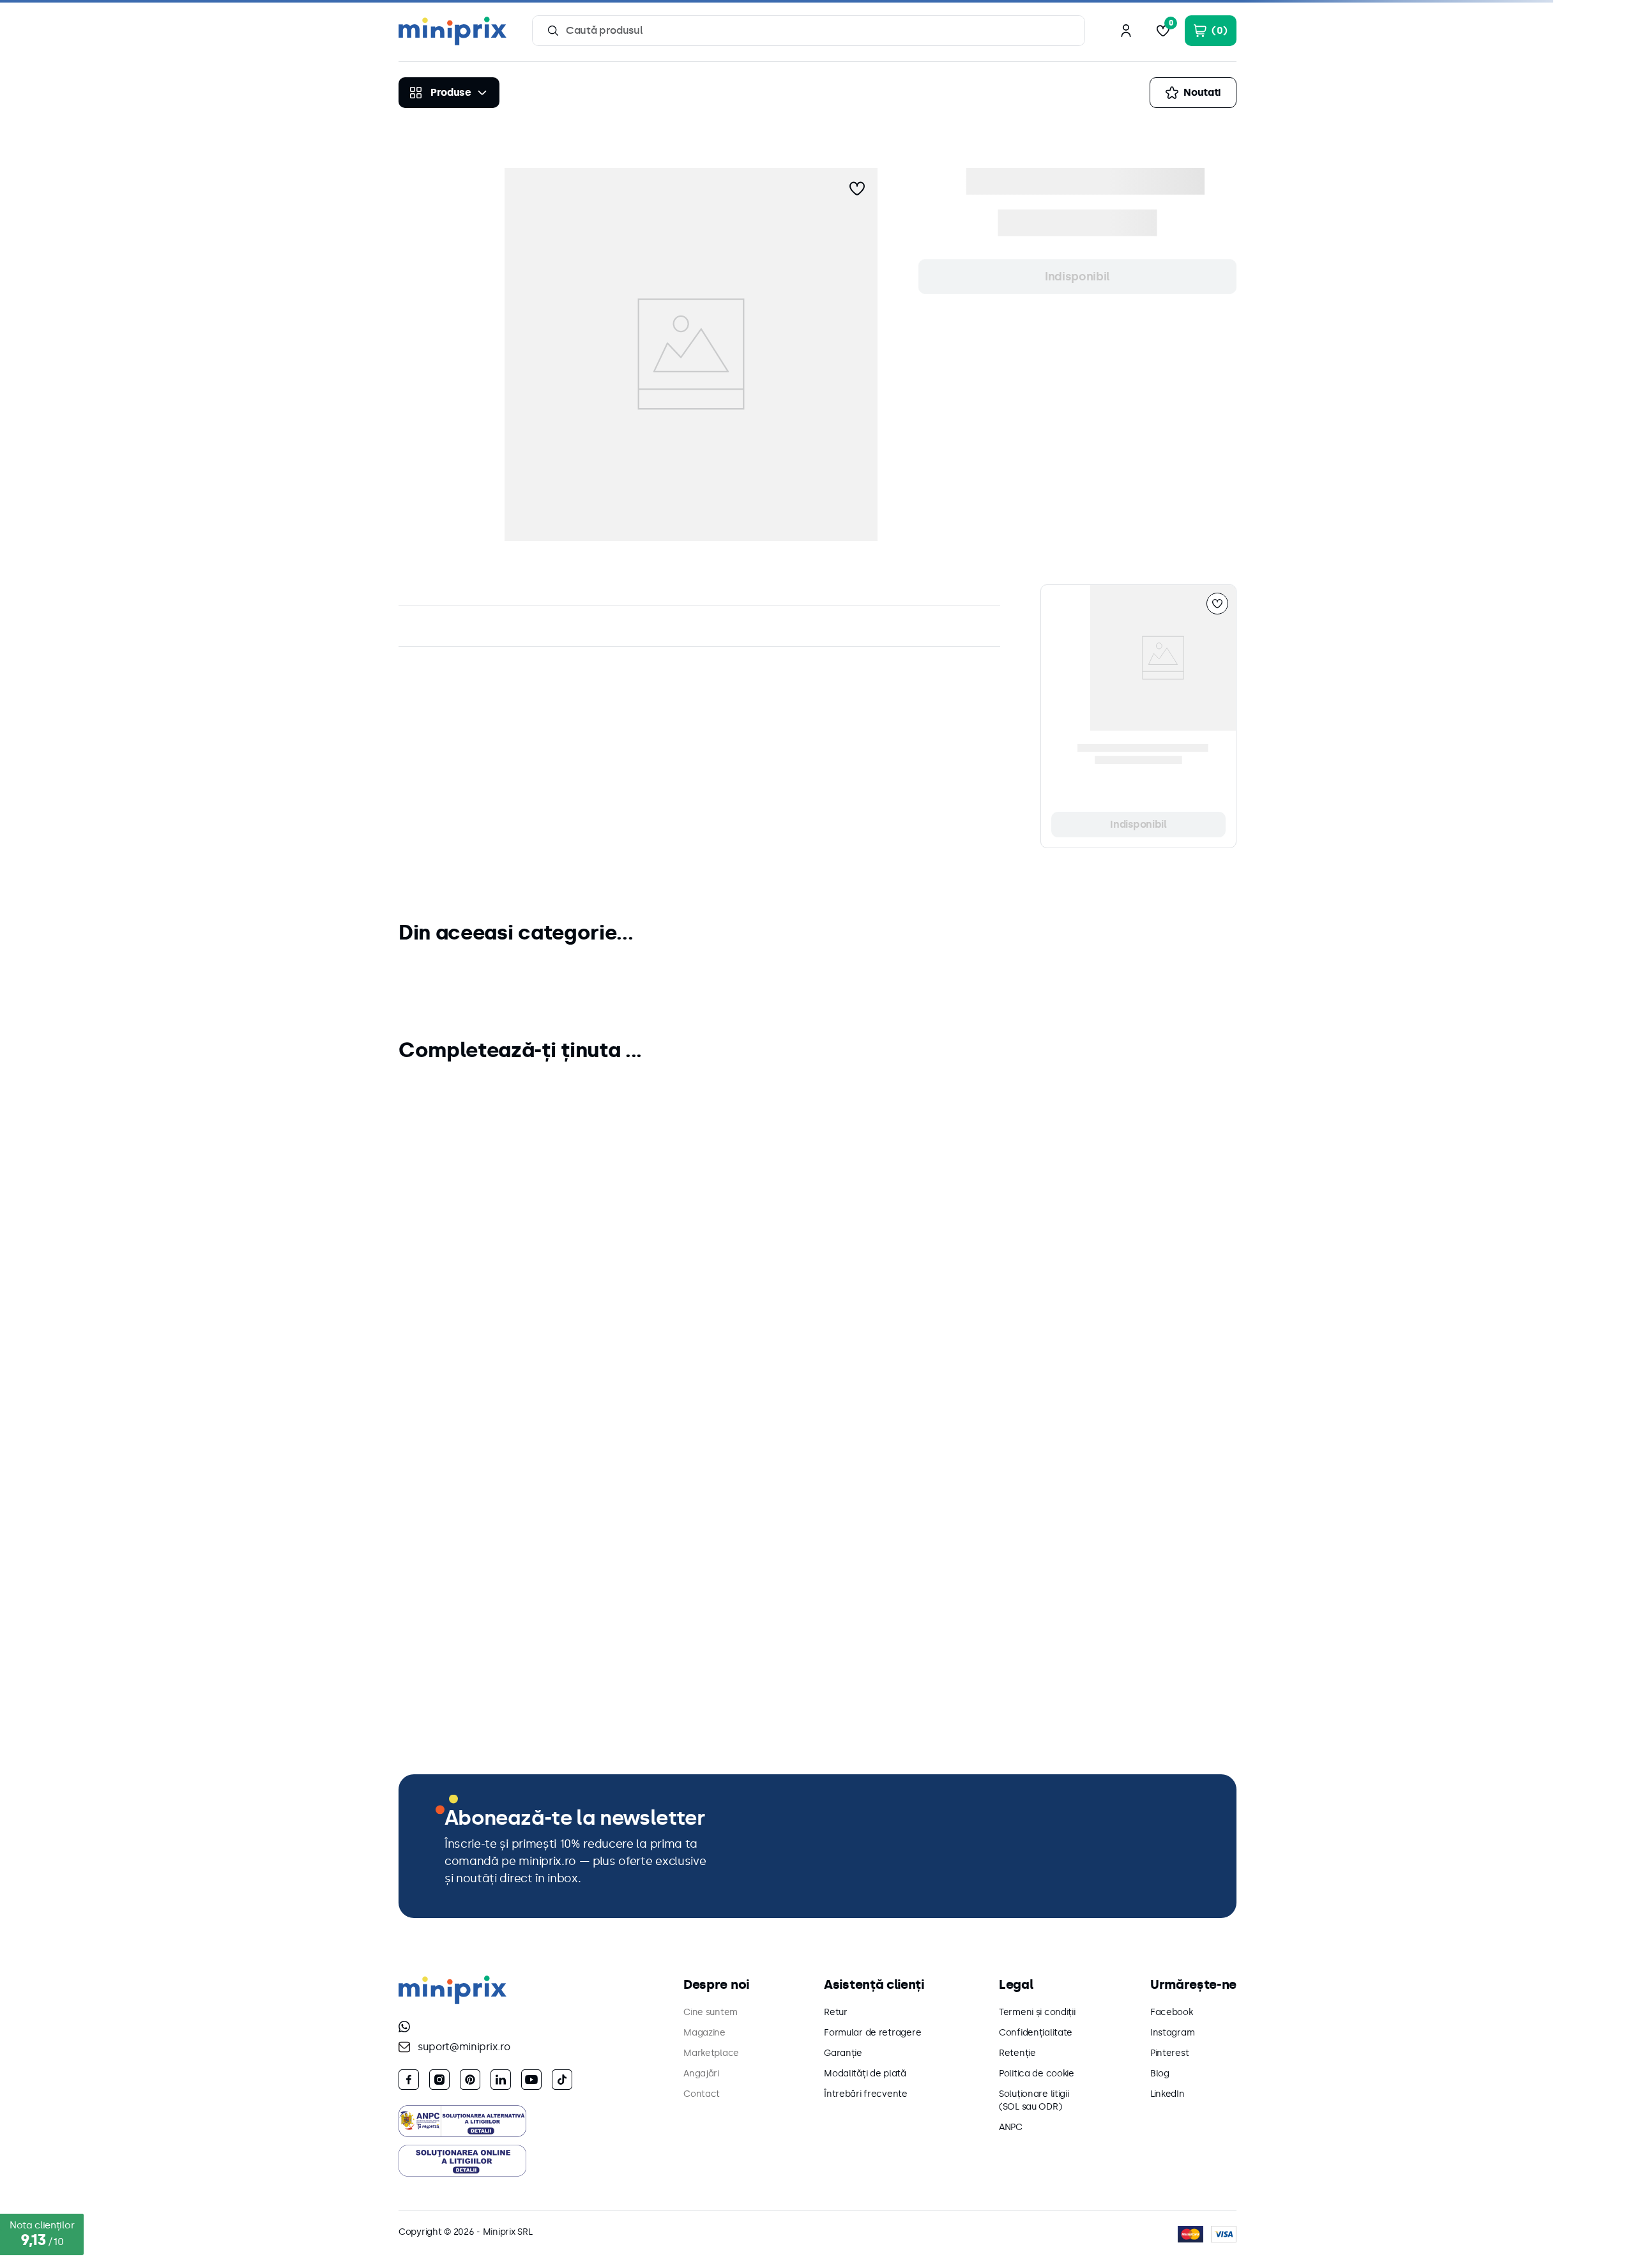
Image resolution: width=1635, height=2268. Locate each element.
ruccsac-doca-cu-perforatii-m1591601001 (514, 140)
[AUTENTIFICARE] (1126, 31)
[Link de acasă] (403, 141)
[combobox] (809, 31)
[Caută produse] (553, 31)
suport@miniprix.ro (464, 2047)
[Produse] (449, 93)
